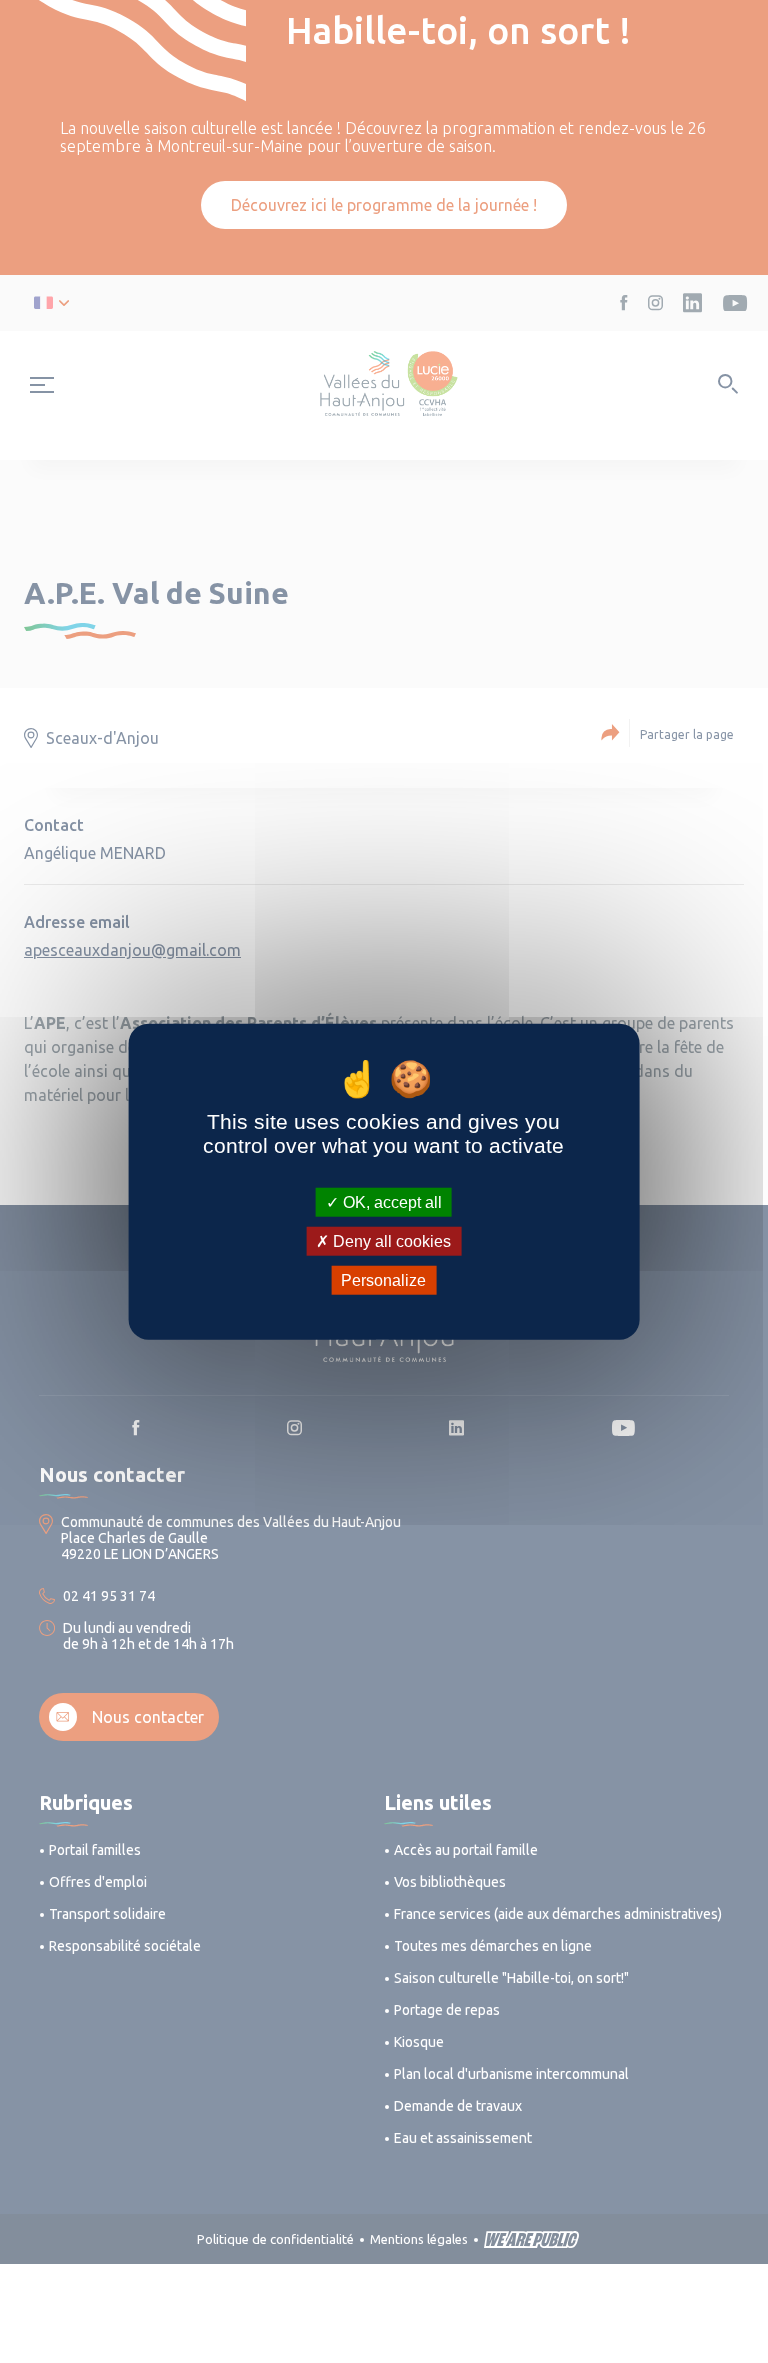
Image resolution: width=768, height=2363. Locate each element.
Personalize (383, 1280)
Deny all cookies (390, 1240)
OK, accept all (390, 1201)
